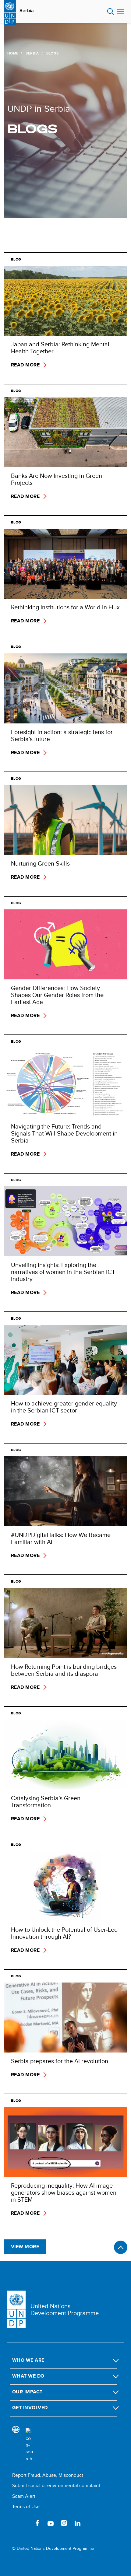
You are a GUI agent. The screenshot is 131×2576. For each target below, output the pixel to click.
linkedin (77, 2523)
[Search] (29, 2445)
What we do (28, 2376)
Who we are (28, 2360)
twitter (24, 2523)
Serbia (27, 11)
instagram (64, 2523)
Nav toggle (120, 12)
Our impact (27, 2392)
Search (111, 12)
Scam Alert (24, 2496)
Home (13, 53)
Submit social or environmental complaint (56, 2485)
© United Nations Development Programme (53, 2548)
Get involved (30, 2408)
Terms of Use (26, 2506)
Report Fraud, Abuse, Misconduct (48, 2475)
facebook (37, 2523)
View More (25, 2247)
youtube (51, 2523)
